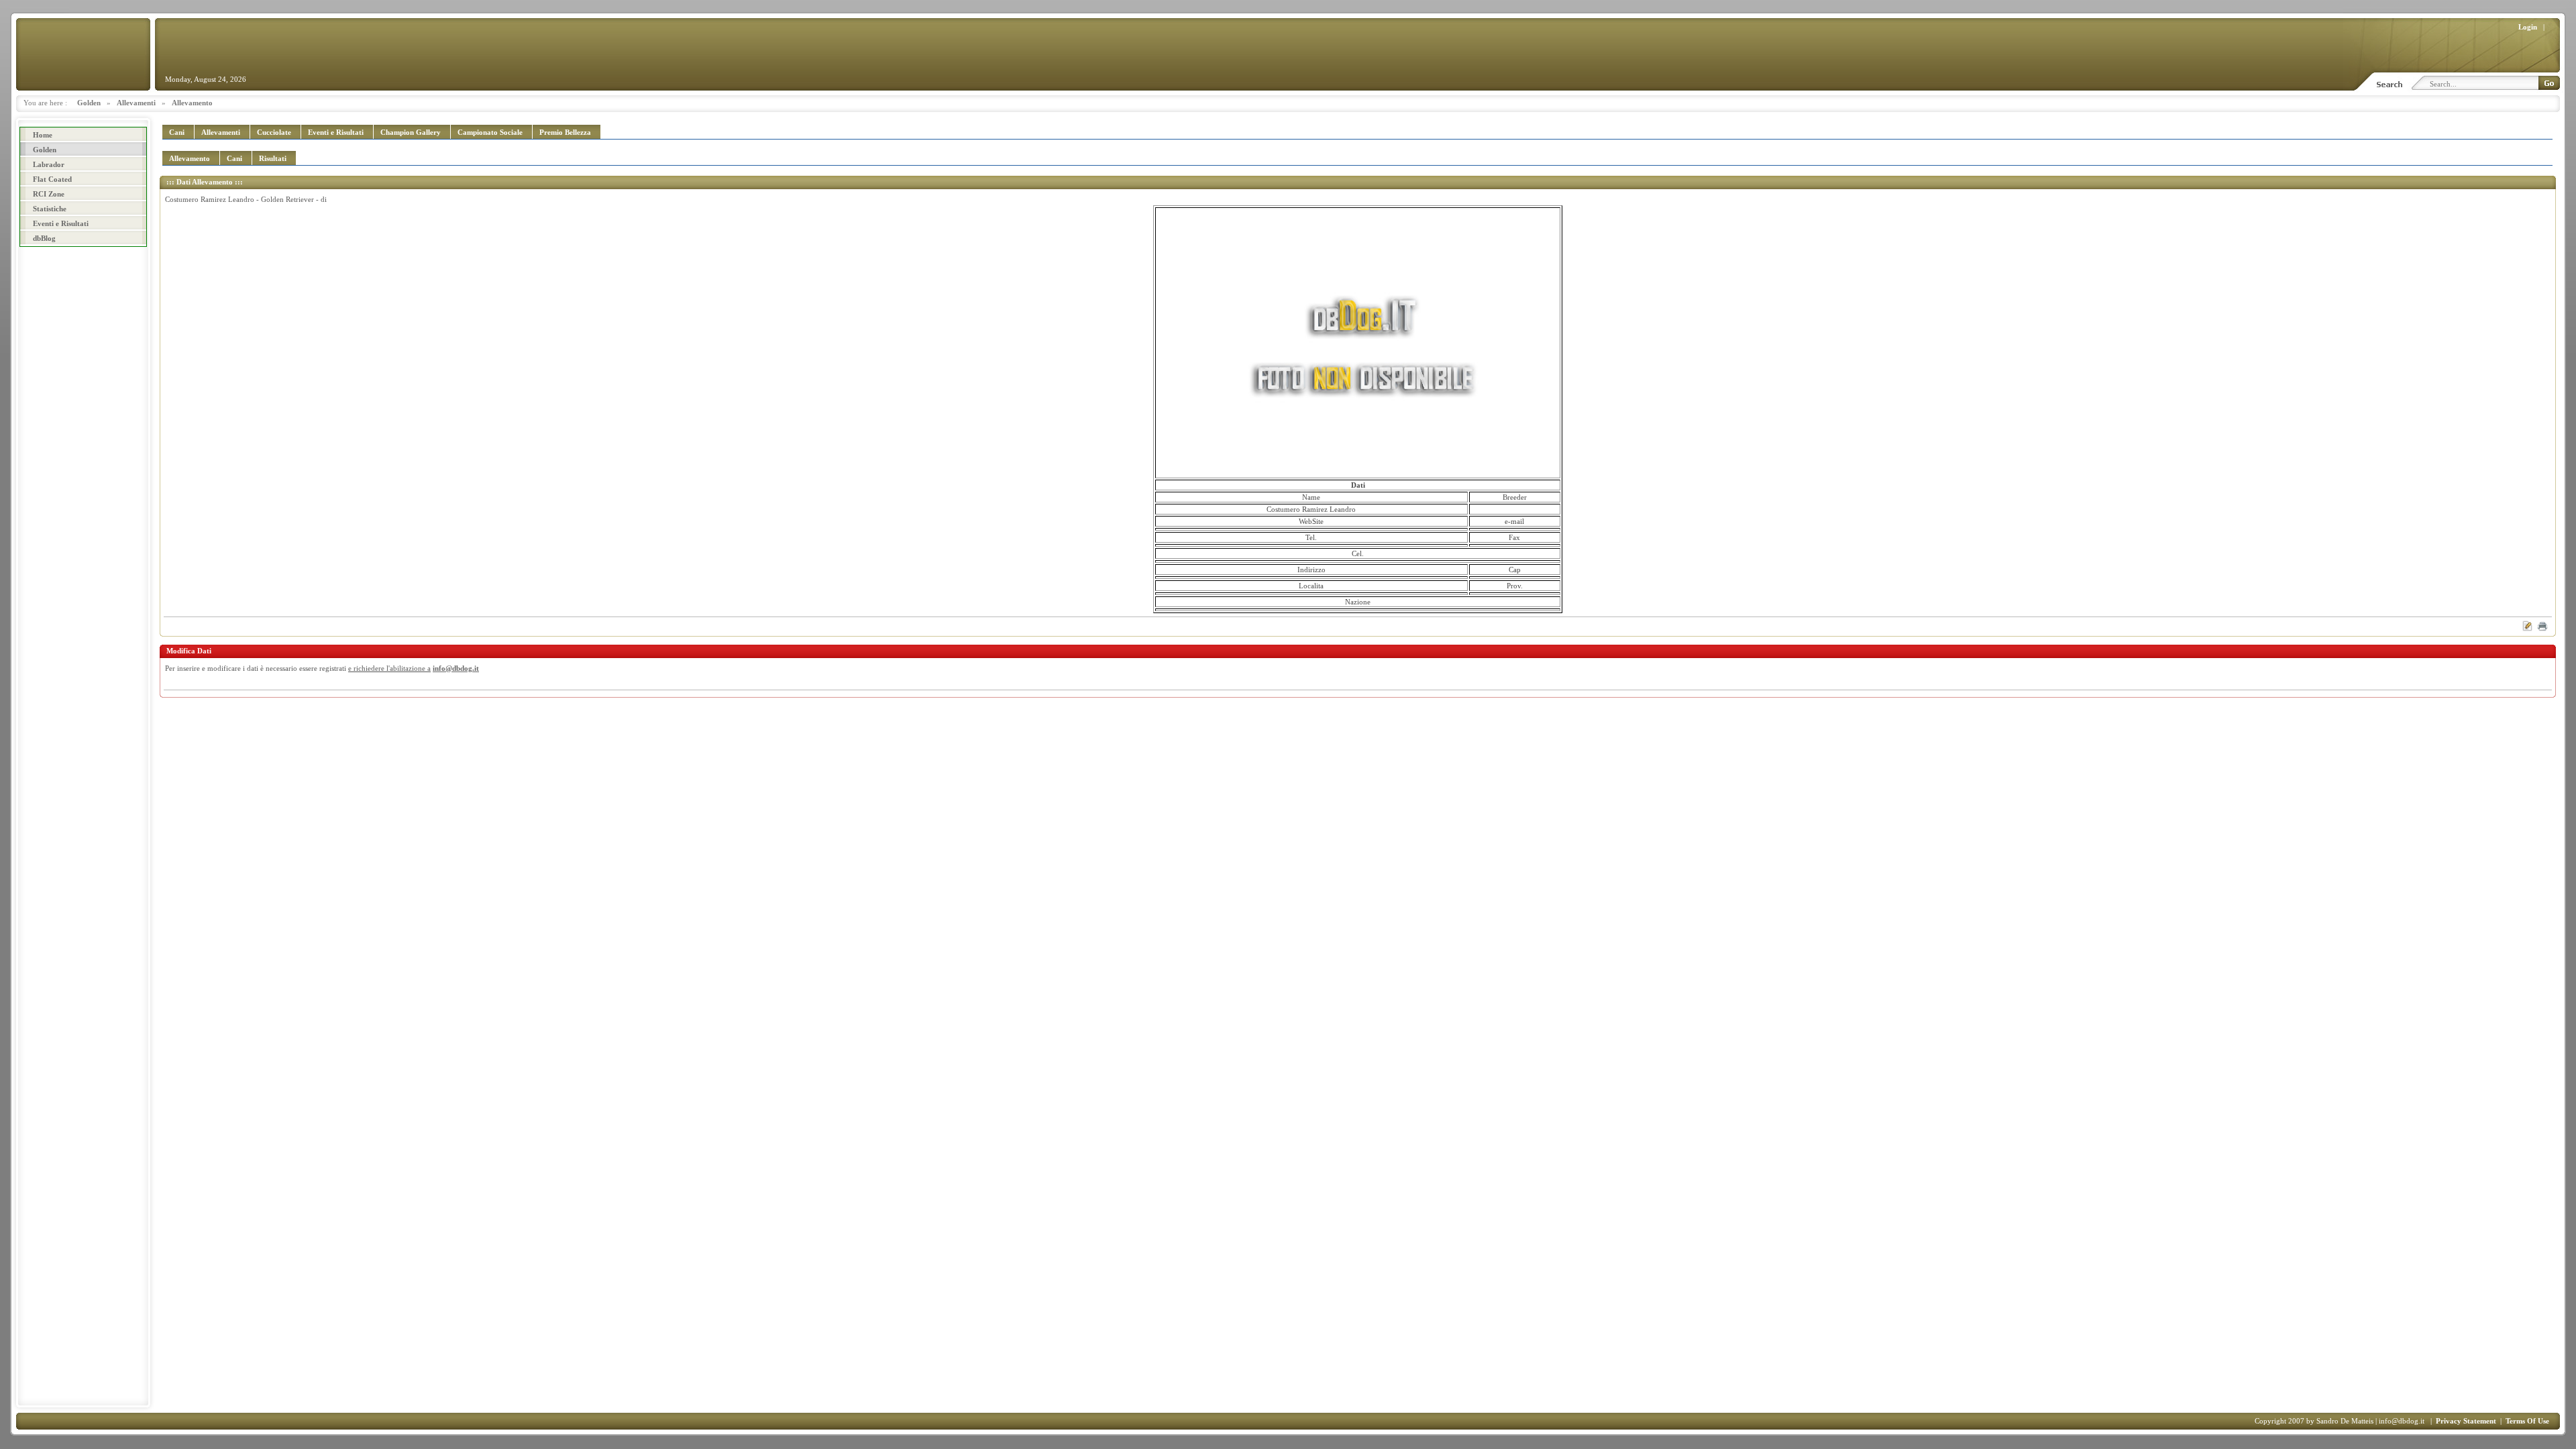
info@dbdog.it (456, 668)
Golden (89, 103)
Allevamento (192, 103)
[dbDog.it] (83, 54)
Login (2528, 27)
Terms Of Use (2527, 1421)
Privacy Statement (2466, 1421)
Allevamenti (136, 103)
